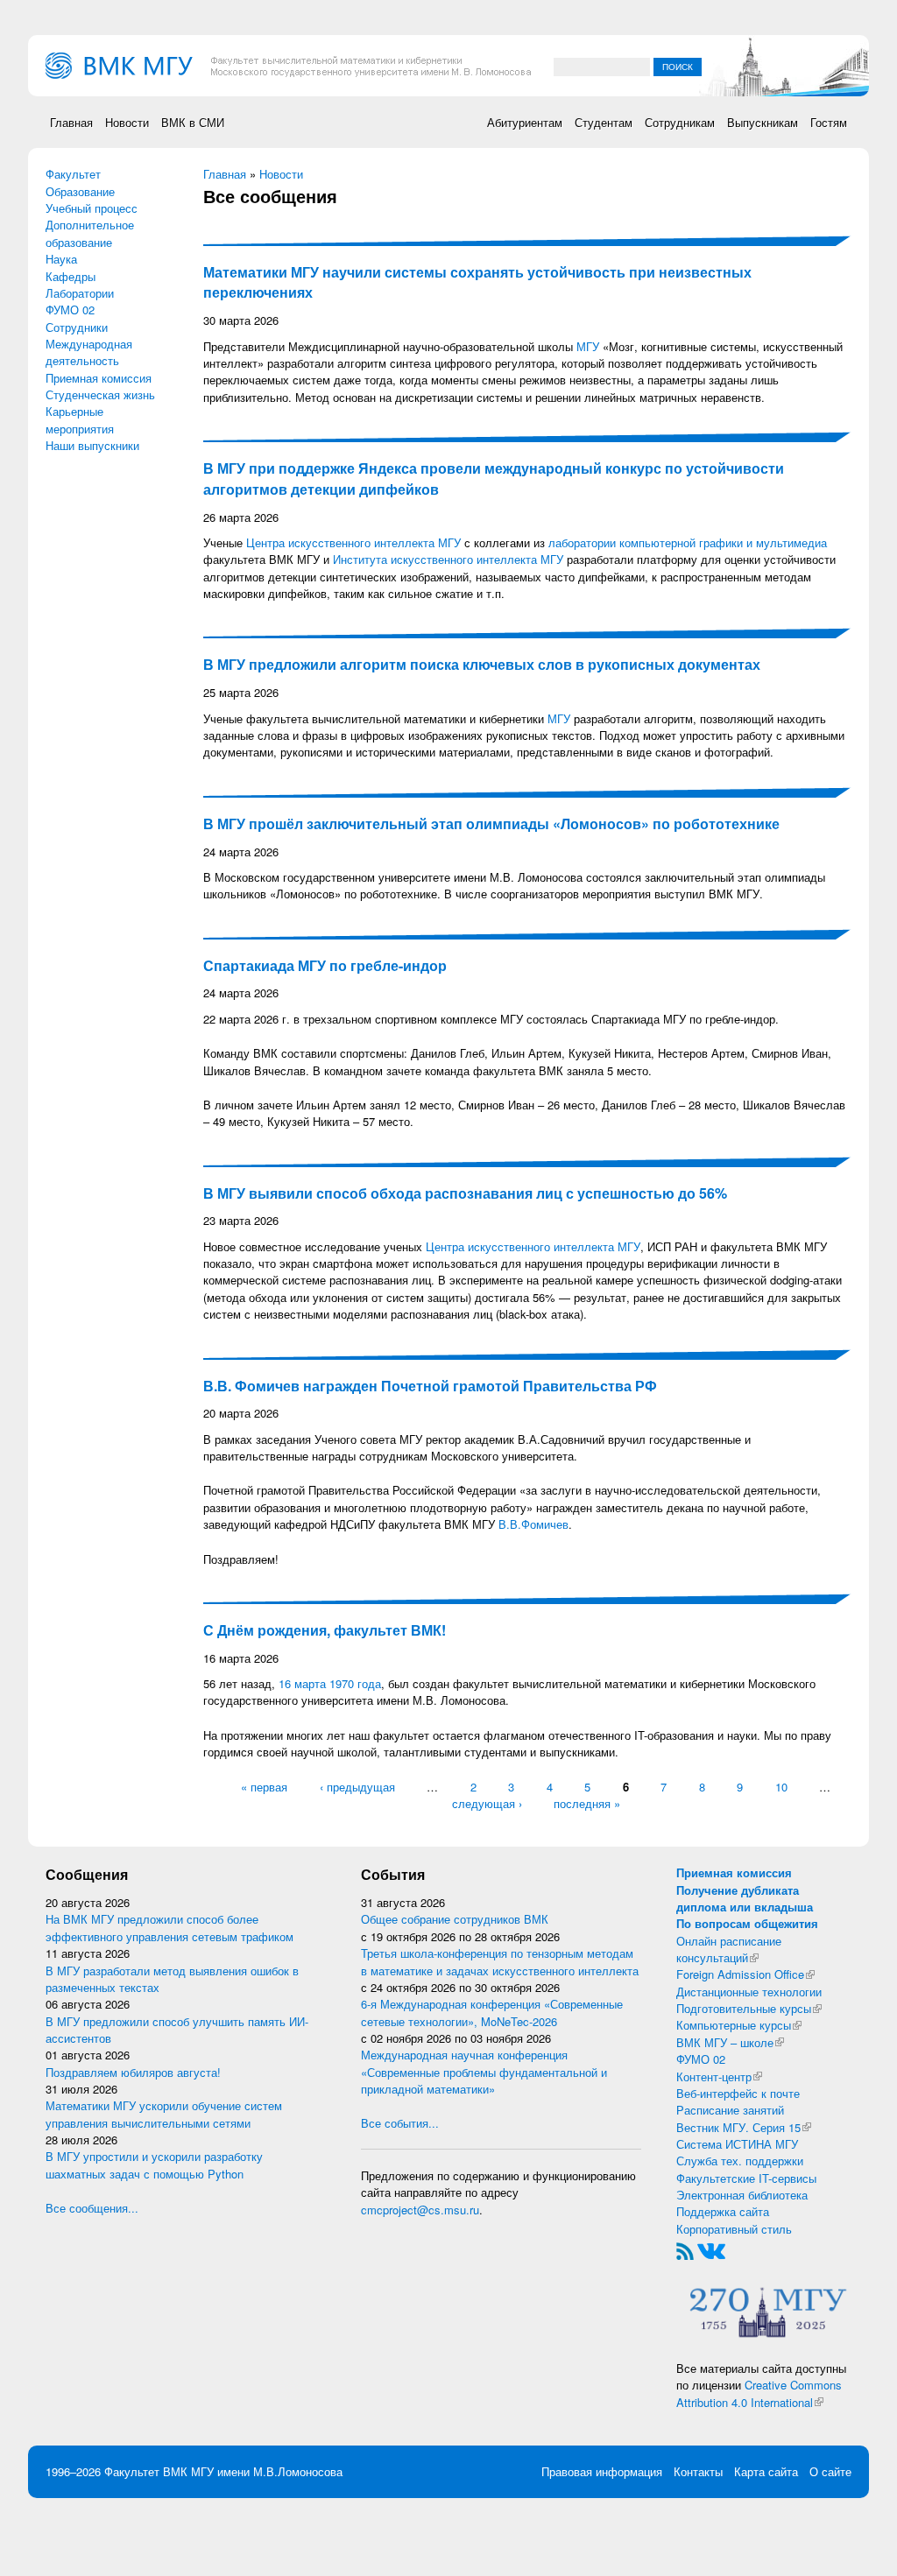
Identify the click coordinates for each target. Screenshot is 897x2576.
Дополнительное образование (90, 233)
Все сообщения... (92, 2208)
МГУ (588, 346)
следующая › (487, 1803)
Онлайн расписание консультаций (729, 1949)
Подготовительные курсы (749, 2008)
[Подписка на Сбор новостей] (685, 2250)
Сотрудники (77, 327)
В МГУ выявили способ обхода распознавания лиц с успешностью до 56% (465, 1193)
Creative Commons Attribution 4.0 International (759, 2393)
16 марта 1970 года (330, 1683)
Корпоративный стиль (734, 2229)
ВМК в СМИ (193, 122)
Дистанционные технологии (749, 1992)
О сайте (830, 2471)
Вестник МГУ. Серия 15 (744, 2127)
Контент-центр (719, 2076)
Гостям (829, 122)
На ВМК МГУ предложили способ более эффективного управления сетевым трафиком (170, 1927)
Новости (127, 122)
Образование (80, 191)
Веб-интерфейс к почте (738, 2093)
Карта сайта (766, 2471)
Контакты (698, 2471)
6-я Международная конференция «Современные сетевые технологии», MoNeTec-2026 (492, 2012)
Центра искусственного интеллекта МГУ (353, 542)
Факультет (73, 174)
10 (781, 1787)
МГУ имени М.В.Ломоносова (267, 2471)
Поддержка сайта (723, 2211)
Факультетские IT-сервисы (746, 2178)
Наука (61, 259)
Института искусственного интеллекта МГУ (448, 559)
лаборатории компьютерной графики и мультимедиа (688, 542)
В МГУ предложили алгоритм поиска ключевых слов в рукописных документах (482, 664)
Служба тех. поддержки (740, 2161)
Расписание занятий (730, 2110)
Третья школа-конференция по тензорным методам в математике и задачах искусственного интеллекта (500, 1961)
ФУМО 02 (70, 310)
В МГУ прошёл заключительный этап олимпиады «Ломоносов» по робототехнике (491, 823)
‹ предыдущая (357, 1787)
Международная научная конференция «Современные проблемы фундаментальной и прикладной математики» (484, 2072)
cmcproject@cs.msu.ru (420, 2210)
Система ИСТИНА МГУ (737, 2144)
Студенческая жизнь (100, 394)
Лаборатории (80, 293)
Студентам (604, 122)
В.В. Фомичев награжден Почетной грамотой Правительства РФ (430, 1386)
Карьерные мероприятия (80, 419)
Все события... (400, 2123)
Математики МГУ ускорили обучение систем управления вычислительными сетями (164, 2114)
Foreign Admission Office (745, 1974)
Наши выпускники (92, 445)
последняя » (587, 1803)
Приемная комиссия (99, 378)
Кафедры (71, 276)
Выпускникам (763, 122)
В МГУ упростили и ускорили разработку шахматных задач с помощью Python (154, 2164)
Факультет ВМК (146, 2471)
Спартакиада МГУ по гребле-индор (325, 965)
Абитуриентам (525, 122)
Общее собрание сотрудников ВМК (455, 1919)
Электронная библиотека (742, 2195)
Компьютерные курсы (739, 2025)
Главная (71, 122)
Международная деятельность (89, 352)
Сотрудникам (680, 122)
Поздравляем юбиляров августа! (133, 2072)
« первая (264, 1787)
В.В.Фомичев (533, 1524)
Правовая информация (602, 2471)
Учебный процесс (92, 208)
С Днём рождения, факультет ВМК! (325, 1630)
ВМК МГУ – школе (730, 2042)
